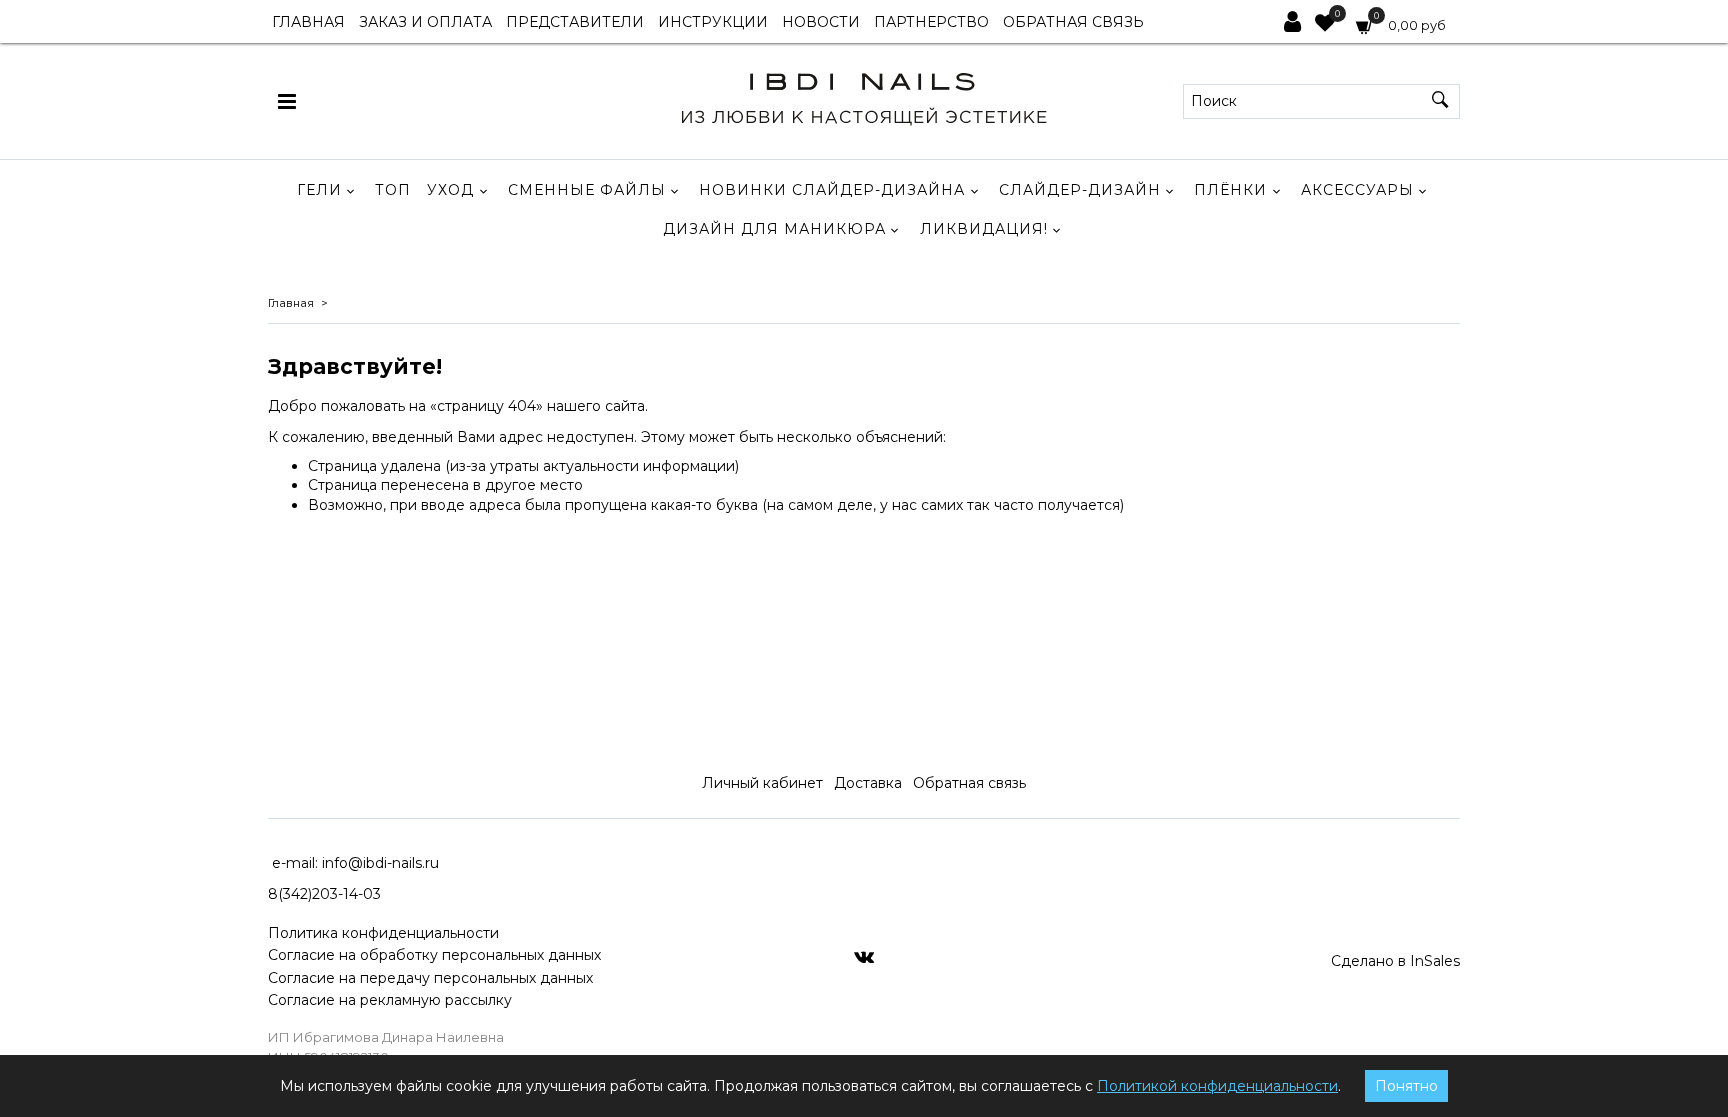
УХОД (450, 190)
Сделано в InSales (1395, 961)
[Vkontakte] (864, 956)
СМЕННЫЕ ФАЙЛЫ (587, 190)
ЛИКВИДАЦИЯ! (984, 229)
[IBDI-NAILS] (863, 96)
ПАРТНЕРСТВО (931, 22)
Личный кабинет (762, 783)
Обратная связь (969, 783)
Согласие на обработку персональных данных (434, 955)
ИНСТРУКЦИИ (713, 22)
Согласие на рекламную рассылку (390, 1000)
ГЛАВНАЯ (308, 22)
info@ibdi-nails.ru (380, 863)
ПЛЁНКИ (1230, 190)
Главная (291, 303)
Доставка (868, 783)
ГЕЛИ (319, 190)
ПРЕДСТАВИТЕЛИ (575, 22)
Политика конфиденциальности (383, 933)
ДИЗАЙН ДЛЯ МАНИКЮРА (774, 229)
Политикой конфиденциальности (1217, 1086)
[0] (1325, 25)
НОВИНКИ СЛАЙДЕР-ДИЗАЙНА (832, 190)
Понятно (1406, 1086)
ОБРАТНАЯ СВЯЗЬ (1073, 22)
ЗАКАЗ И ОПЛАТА (425, 22)
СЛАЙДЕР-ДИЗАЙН (1080, 190)
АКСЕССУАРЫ (1357, 190)
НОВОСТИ (821, 22)
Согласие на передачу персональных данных (430, 978)
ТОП (393, 190)
